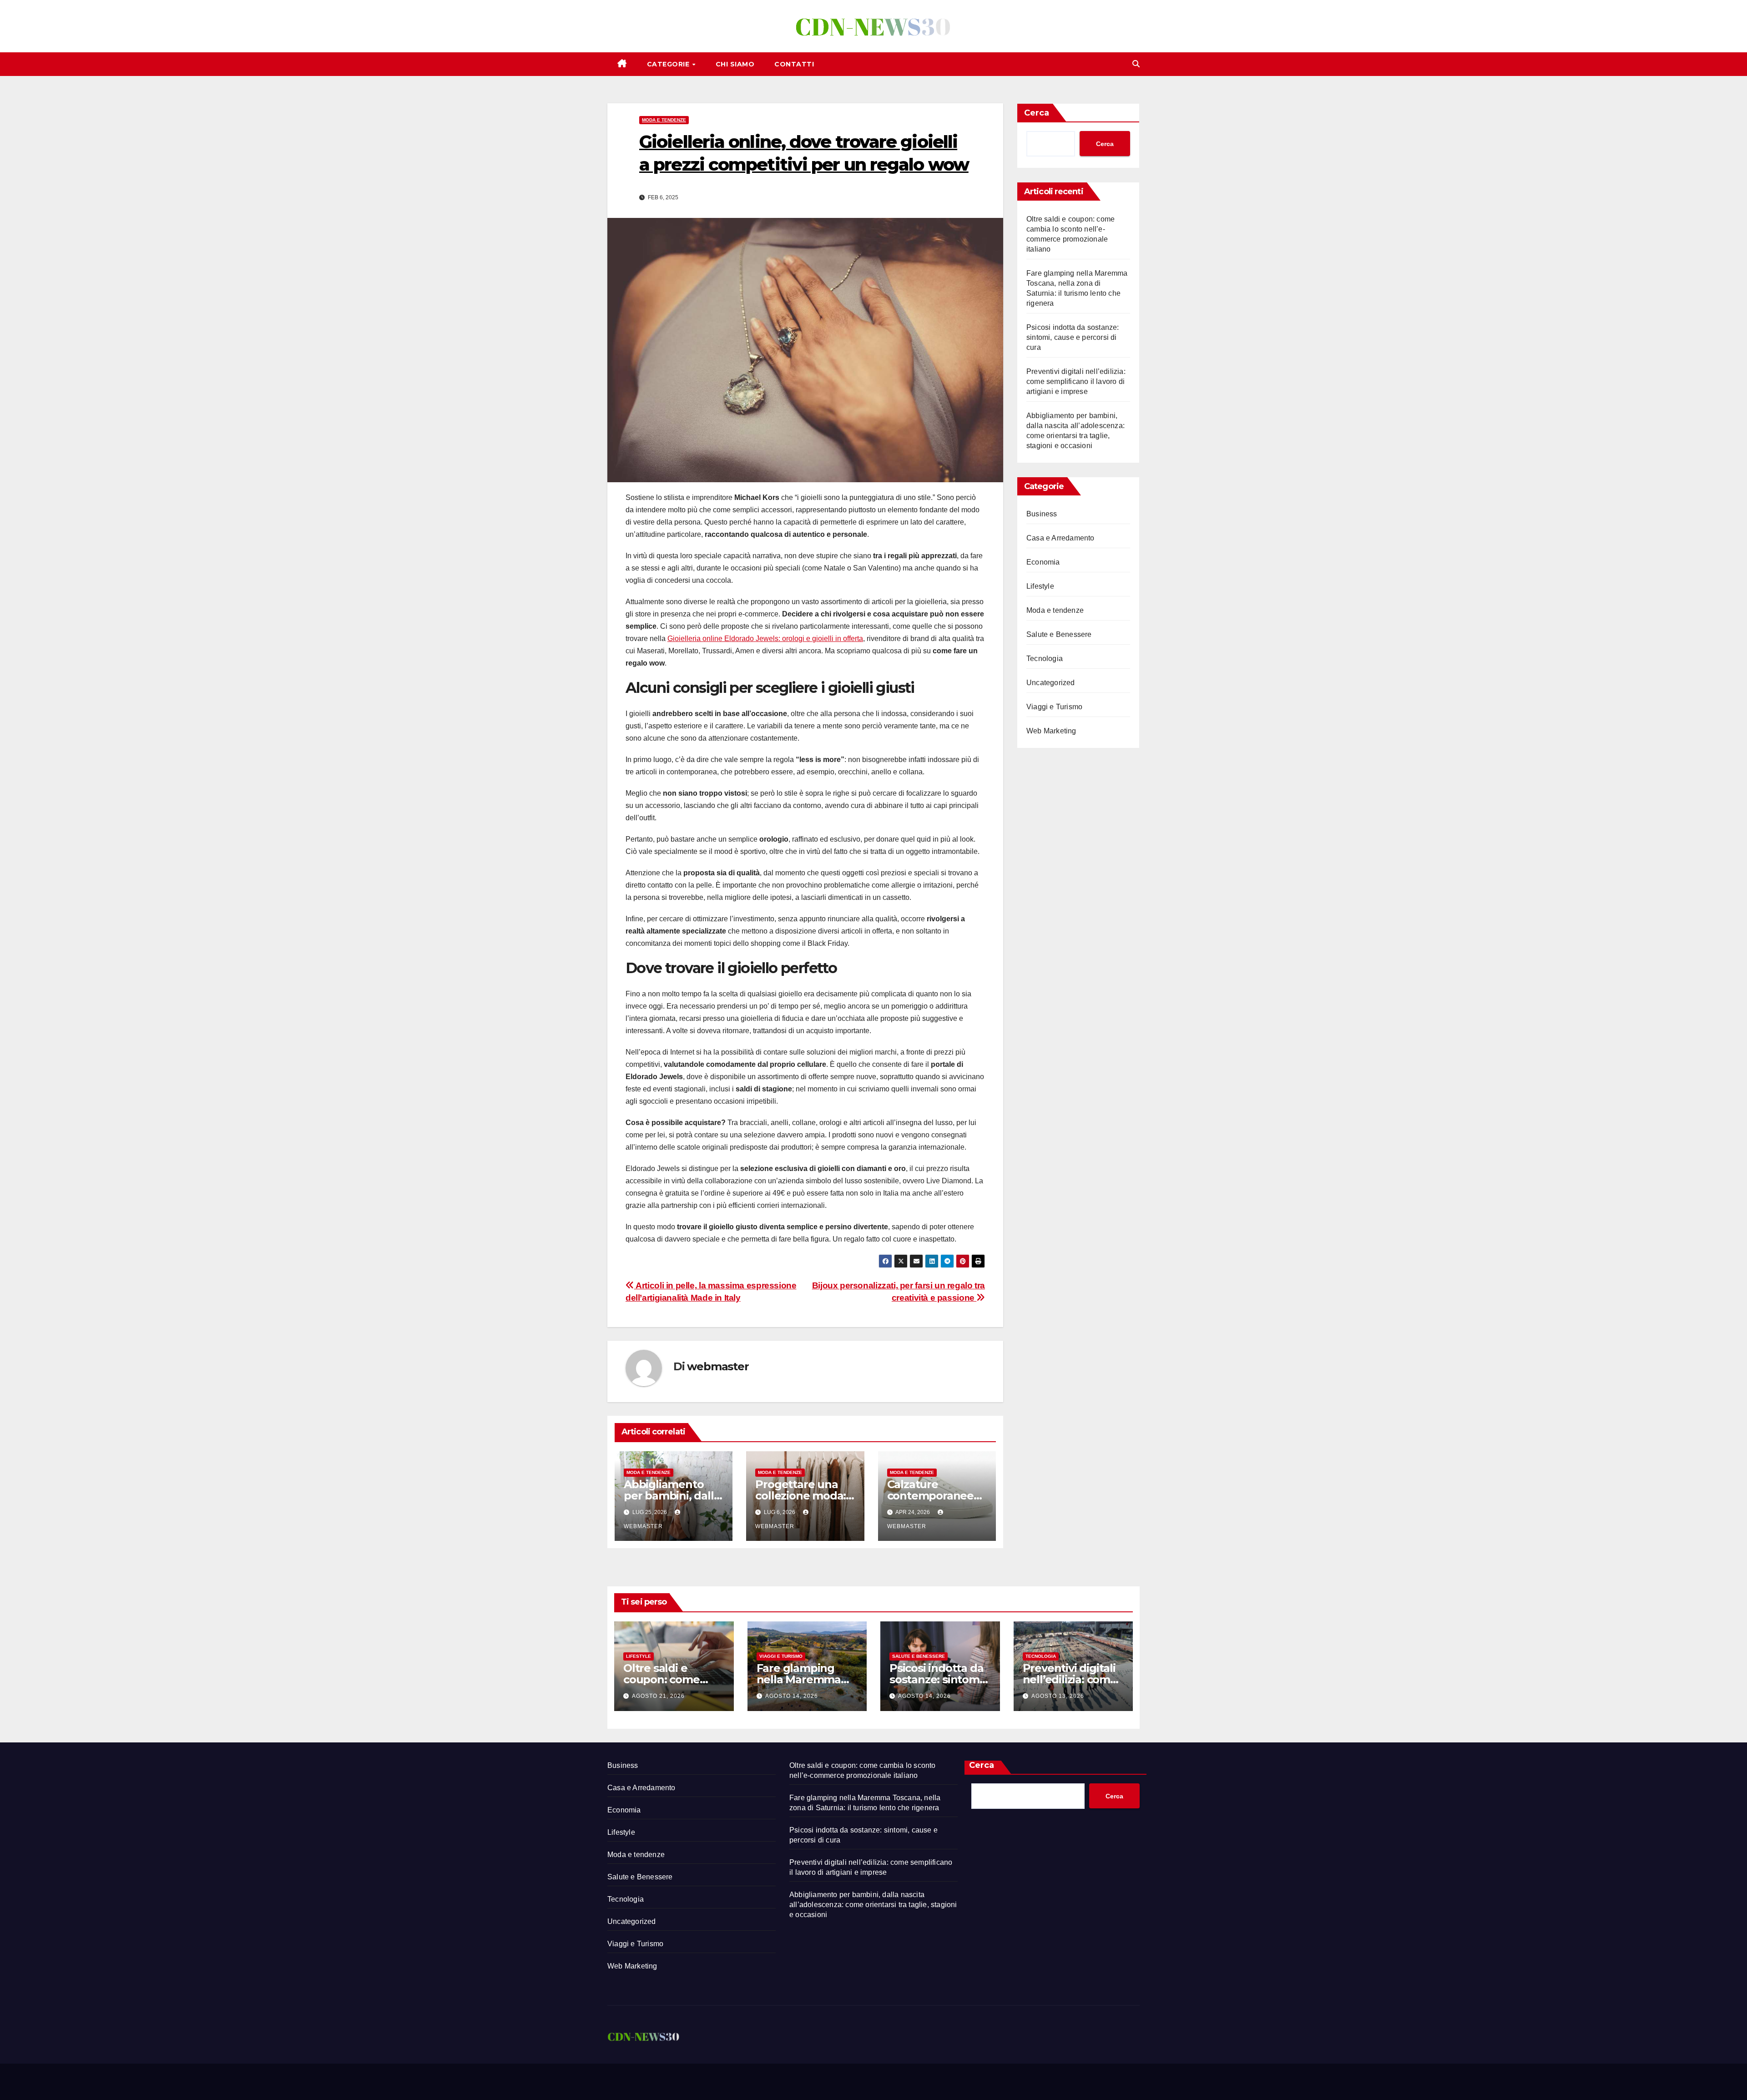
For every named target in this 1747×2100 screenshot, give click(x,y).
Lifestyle (1040, 586)
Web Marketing (1051, 731)
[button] (1136, 64)
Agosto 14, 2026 (792, 1696)
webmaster (718, 1366)
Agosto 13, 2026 (1058, 1696)
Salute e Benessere (1059, 634)
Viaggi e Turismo (1054, 707)
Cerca (1037, 113)
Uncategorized (1051, 683)
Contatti (794, 64)
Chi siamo (735, 64)
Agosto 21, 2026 (658, 1696)
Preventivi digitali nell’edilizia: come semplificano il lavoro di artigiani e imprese (1076, 381)
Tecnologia (1045, 659)
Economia (1043, 562)
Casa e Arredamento (1060, 538)
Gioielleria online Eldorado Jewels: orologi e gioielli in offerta (765, 639)
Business (1042, 514)
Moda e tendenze (664, 120)
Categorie (669, 64)
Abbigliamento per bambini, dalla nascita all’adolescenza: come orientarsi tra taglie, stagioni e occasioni (873, 1905)
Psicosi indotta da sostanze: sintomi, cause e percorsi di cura (1073, 337)
